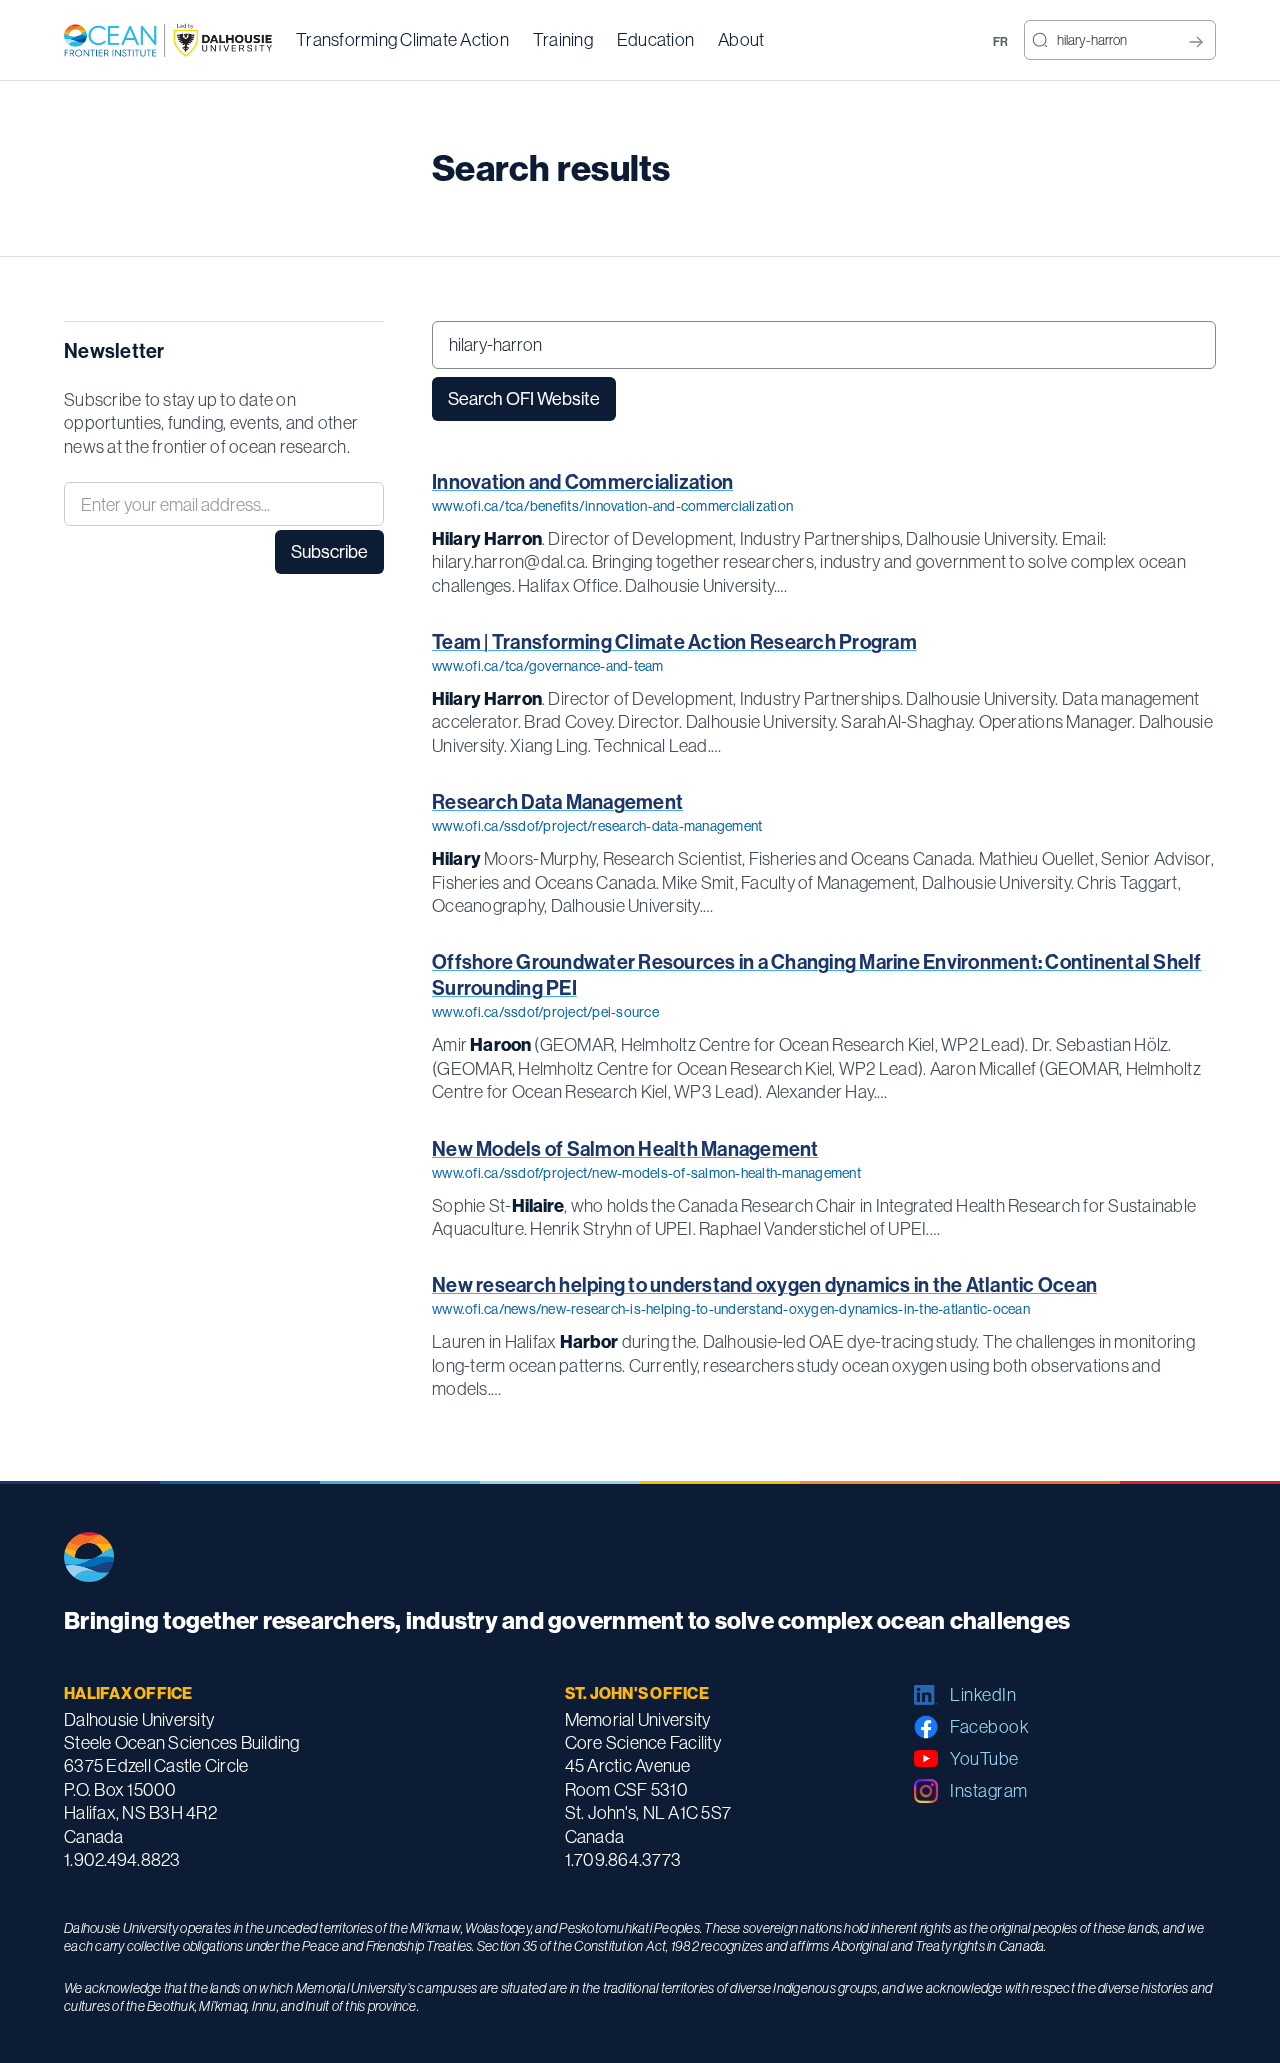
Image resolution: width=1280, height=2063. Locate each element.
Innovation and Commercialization (582, 481)
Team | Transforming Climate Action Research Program (674, 641)
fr (1001, 41)
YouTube (984, 1758)
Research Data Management (557, 801)
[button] (402, 40)
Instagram (989, 1790)
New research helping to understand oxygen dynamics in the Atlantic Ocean (764, 1284)
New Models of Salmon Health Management (625, 1148)
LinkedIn (983, 1694)
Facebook (989, 1726)
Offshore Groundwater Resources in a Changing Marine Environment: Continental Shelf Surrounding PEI (817, 974)
